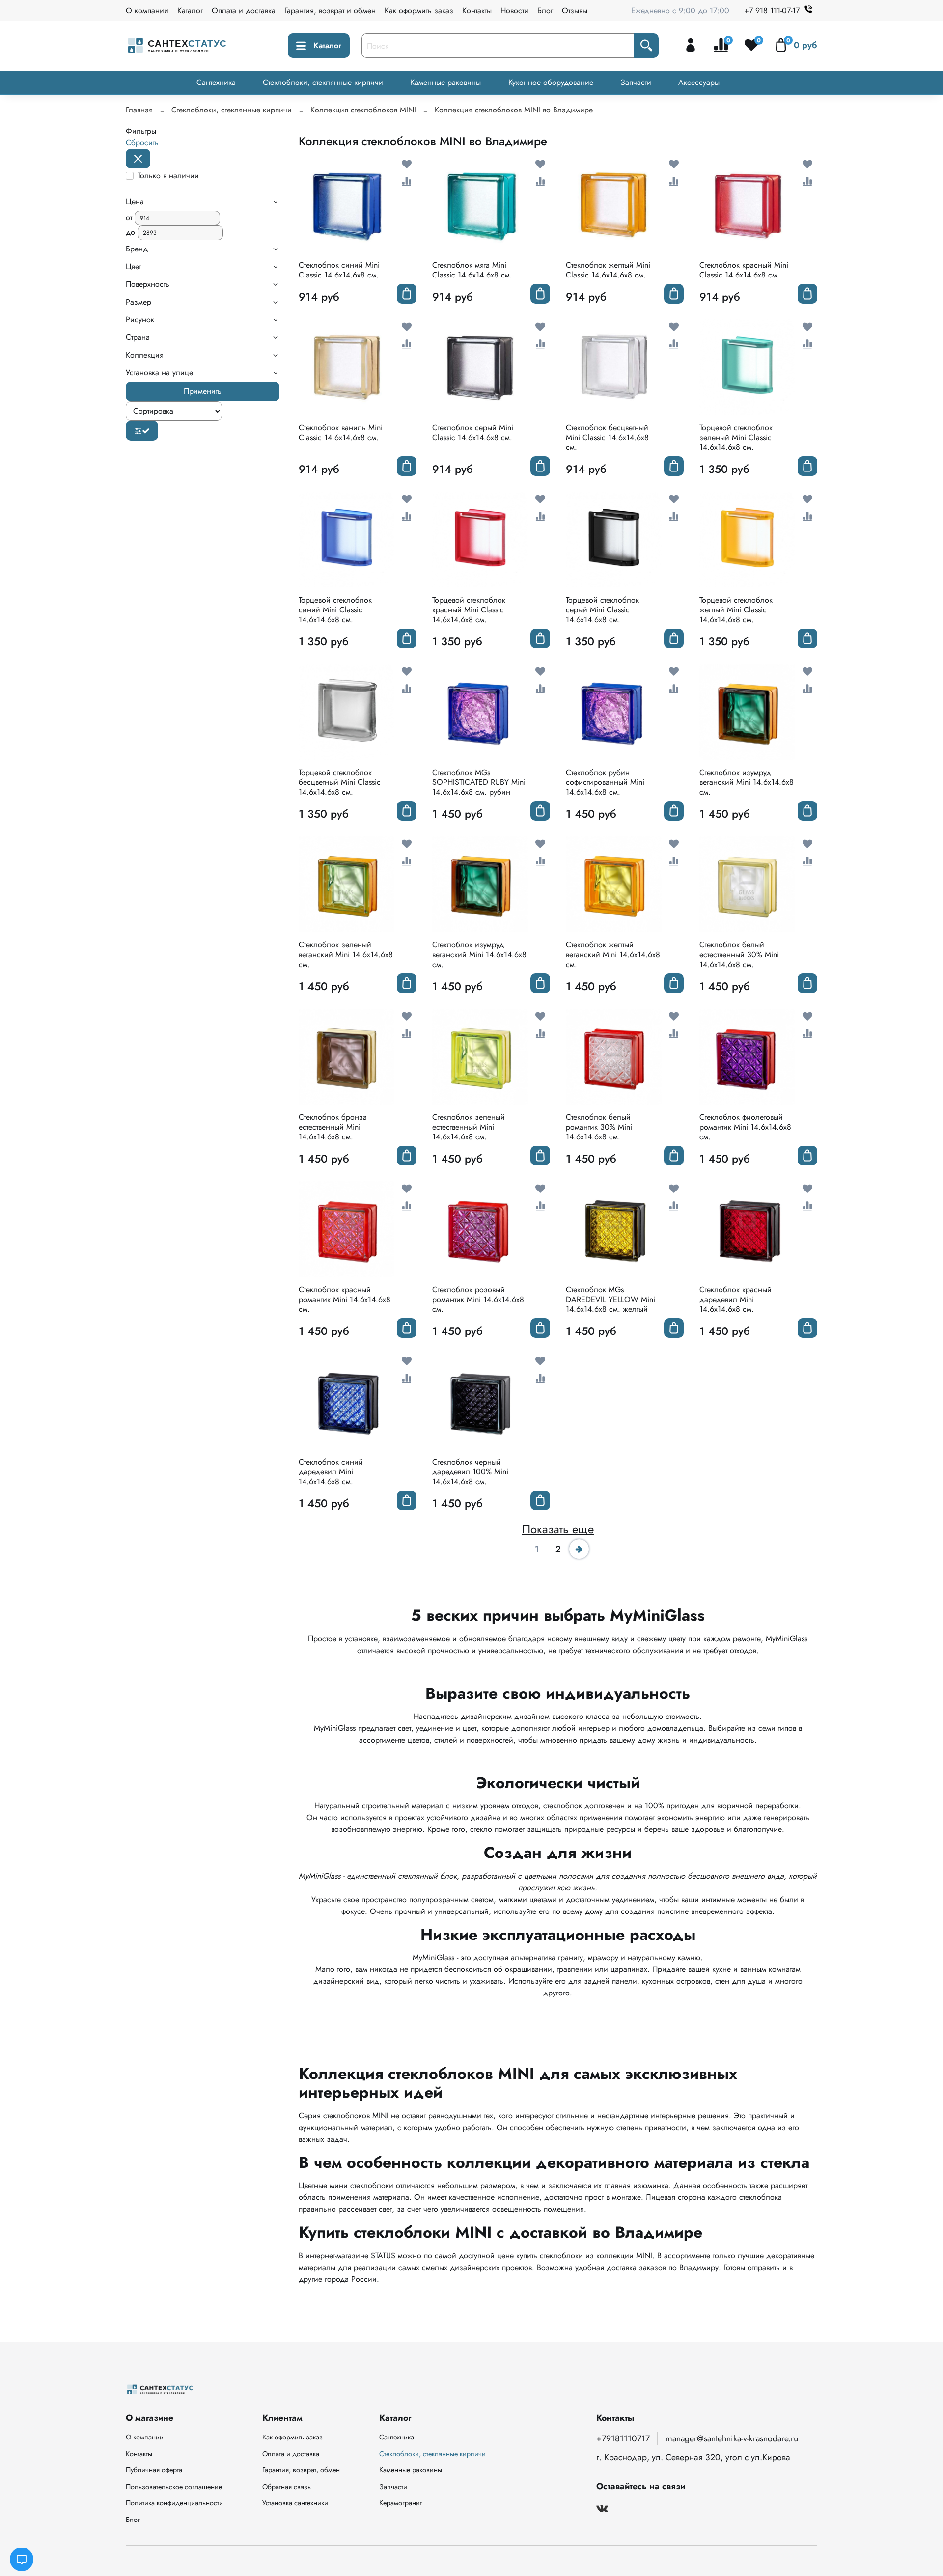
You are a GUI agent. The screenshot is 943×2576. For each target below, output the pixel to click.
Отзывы (575, 11)
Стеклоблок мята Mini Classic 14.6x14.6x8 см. (472, 270)
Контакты (477, 11)
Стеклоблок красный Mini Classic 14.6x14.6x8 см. (744, 270)
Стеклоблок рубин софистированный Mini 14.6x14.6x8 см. (605, 782)
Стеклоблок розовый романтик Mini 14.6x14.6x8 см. (478, 1299)
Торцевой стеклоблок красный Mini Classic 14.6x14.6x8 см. (469, 610)
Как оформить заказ (419, 11)
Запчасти (636, 82)
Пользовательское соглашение (174, 2487)
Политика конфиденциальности (174, 2503)
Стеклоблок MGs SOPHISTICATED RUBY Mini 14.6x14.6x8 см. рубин (479, 782)
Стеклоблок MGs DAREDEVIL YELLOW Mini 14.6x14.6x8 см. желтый (610, 1299)
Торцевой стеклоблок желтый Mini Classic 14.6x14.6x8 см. (736, 610)
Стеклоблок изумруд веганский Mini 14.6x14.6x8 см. (747, 782)
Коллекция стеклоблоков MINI (363, 110)
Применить (203, 391)
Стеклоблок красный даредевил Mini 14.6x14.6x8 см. (735, 1299)
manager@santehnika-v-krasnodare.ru (732, 2438)
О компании (147, 11)
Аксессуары (699, 82)
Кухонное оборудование (551, 82)
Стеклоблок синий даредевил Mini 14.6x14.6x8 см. (331, 1472)
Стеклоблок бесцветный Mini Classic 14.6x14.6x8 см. (607, 437)
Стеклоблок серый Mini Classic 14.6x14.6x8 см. (473, 432)
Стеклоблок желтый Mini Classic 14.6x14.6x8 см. (608, 270)
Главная (139, 110)
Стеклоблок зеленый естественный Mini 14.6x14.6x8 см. (469, 1127)
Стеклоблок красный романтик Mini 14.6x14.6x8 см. (345, 1299)
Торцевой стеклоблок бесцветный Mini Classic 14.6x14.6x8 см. (340, 782)
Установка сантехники (295, 2503)
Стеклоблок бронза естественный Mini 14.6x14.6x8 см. (333, 1127)
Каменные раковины (445, 82)
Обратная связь (287, 2487)
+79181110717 (623, 2438)
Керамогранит (401, 2503)
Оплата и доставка (244, 11)
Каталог (190, 11)
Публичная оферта (154, 2470)
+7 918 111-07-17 (772, 11)
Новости (514, 11)
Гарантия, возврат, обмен (301, 2470)
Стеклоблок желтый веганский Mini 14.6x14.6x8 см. (613, 955)
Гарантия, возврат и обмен (330, 11)
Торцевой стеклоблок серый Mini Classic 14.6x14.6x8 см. (602, 610)
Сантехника (216, 82)
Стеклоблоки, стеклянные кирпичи (323, 82)
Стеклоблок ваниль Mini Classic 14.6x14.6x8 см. (341, 432)
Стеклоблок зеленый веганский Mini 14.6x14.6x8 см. (346, 955)
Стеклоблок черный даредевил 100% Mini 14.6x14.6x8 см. (470, 1472)
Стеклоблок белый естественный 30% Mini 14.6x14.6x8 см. (739, 955)
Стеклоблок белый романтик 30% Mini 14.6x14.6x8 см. (599, 1127)
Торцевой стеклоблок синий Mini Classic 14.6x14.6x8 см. (335, 610)
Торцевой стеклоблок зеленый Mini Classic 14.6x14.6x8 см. (736, 437)
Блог (545, 11)
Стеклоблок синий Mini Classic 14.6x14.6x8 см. (339, 270)
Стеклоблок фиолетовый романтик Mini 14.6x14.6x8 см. (745, 1127)
